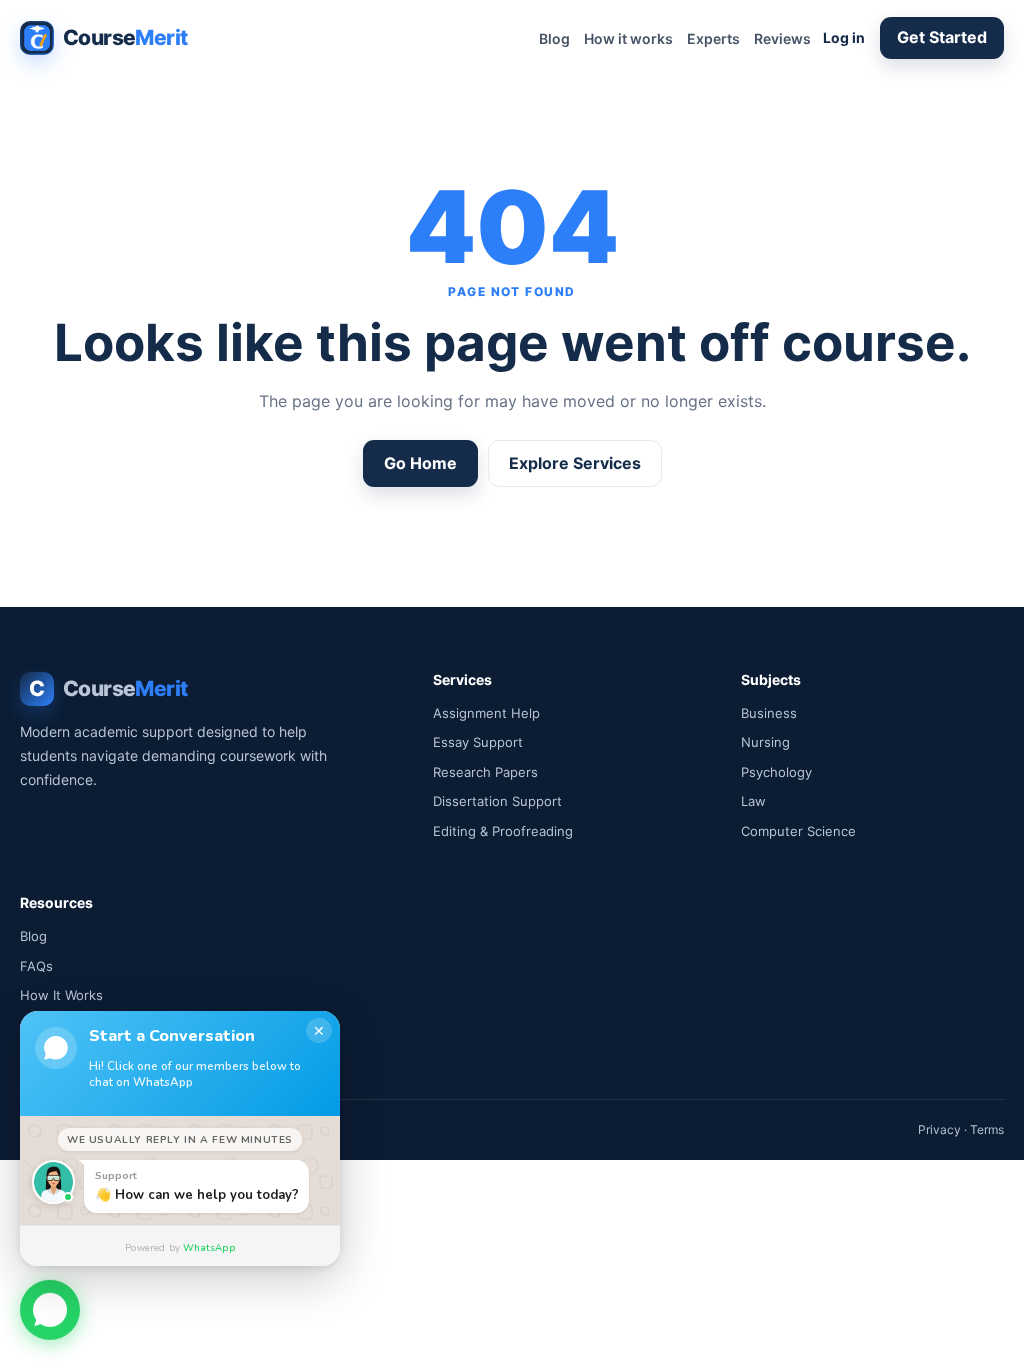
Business (769, 713)
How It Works (61, 995)
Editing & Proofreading (503, 831)
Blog (554, 38)
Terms (987, 1129)
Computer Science (798, 831)
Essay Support (478, 742)
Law (753, 801)
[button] (50, 1311)
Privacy (939, 1129)
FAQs (36, 966)
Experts (713, 38)
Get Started (942, 37)
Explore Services (575, 463)
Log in (844, 37)
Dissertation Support (497, 801)
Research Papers (485, 772)
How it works (628, 38)
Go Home (420, 463)
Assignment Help (486, 713)
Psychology (776, 772)
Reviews (782, 38)
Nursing (765, 742)
